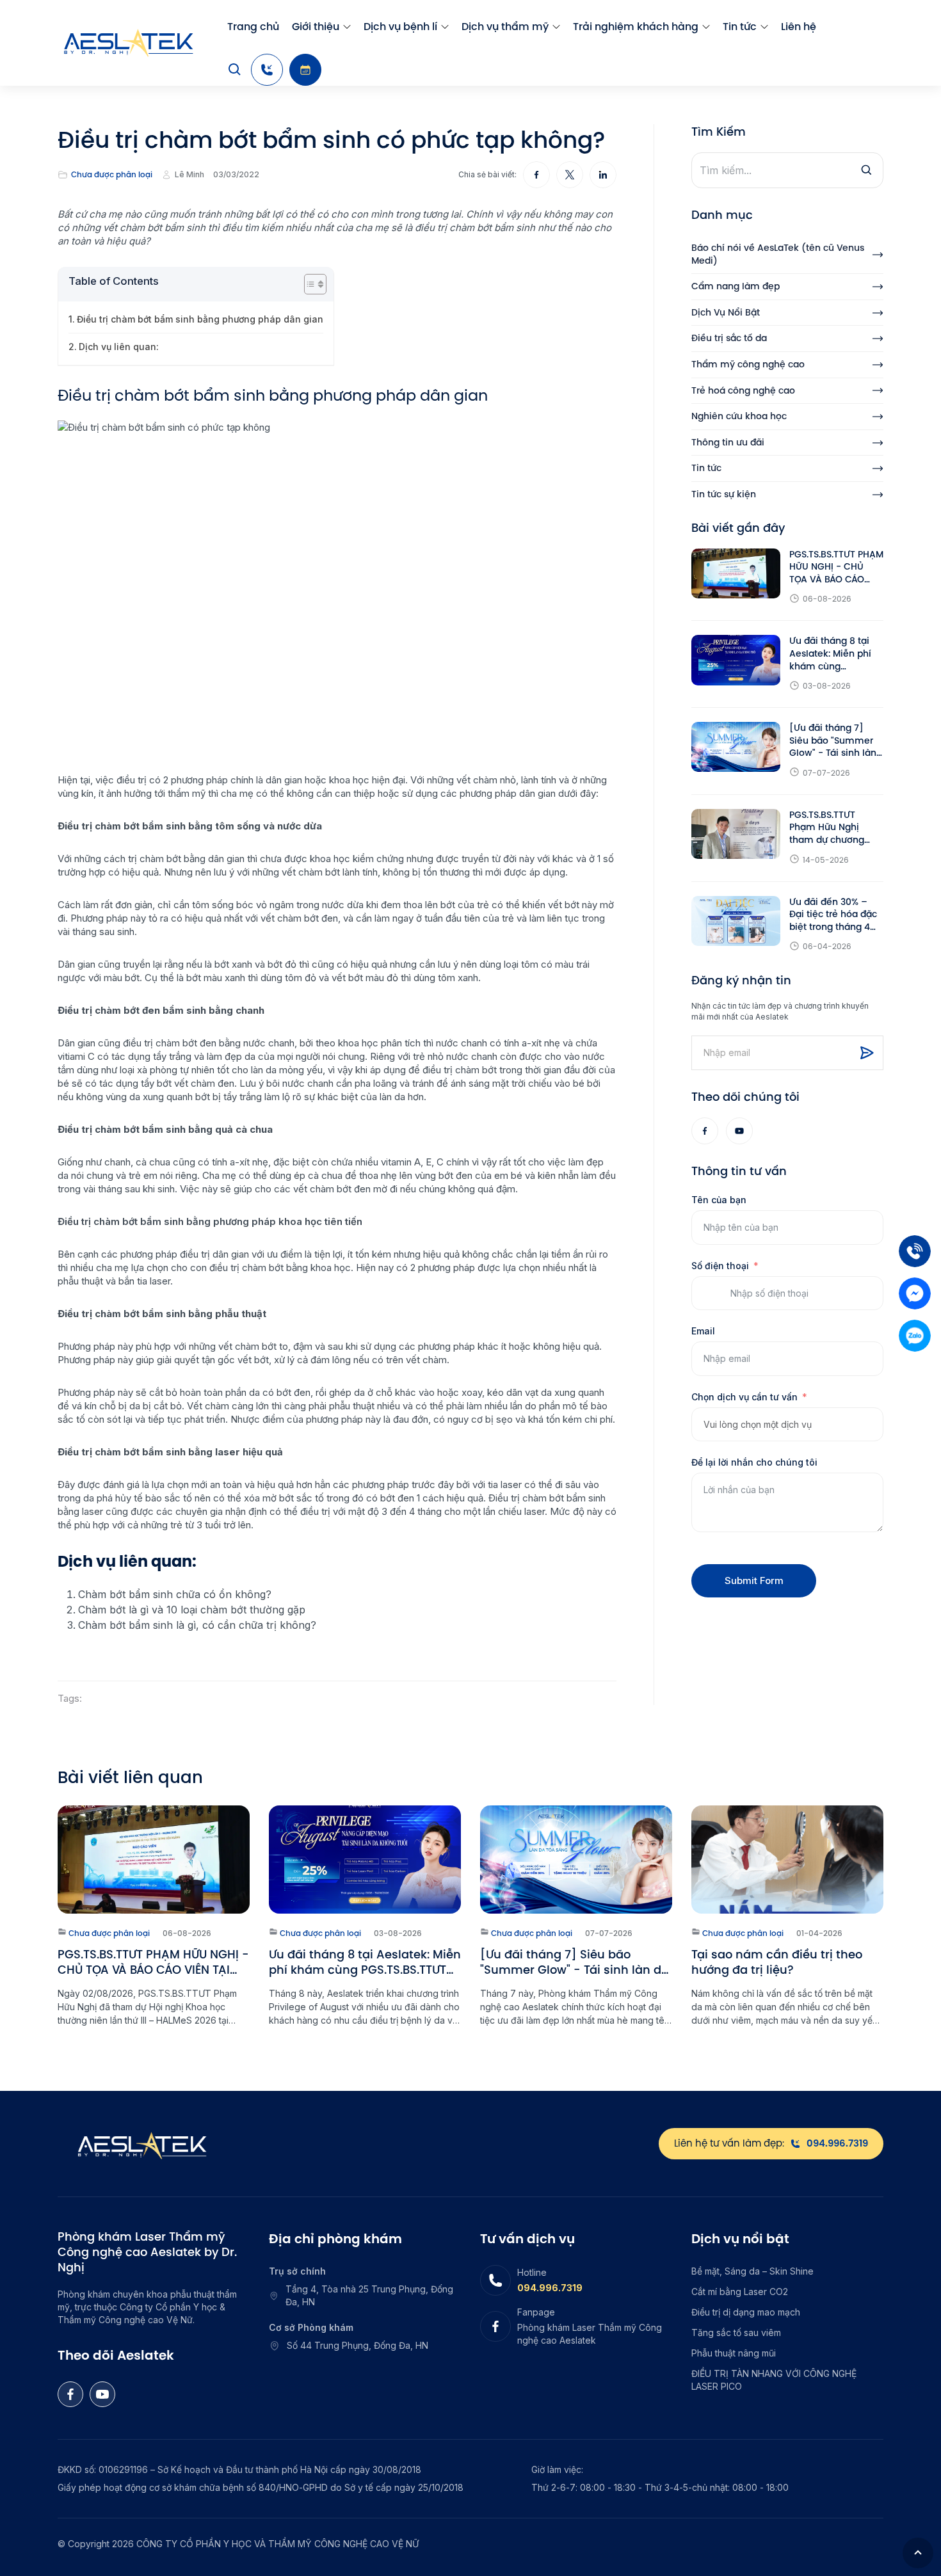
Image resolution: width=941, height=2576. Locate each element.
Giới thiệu (316, 27)
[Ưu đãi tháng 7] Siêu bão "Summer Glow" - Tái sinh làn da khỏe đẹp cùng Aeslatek (833, 741)
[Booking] (305, 70)
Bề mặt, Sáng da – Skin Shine (752, 2271)
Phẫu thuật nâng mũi (734, 2353)
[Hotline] (267, 70)
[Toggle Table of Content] (309, 284)
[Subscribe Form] (867, 1053)
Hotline (532, 2272)
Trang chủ (253, 27)
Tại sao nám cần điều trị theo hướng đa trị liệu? (777, 1962)
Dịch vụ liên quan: (119, 347)
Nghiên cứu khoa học (739, 416)
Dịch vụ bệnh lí (400, 27)
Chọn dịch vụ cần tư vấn (744, 1397)
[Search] (235, 70)
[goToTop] (918, 2553)
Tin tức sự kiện (724, 494)
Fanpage (536, 2312)
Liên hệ (799, 27)
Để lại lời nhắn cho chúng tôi (754, 1462)
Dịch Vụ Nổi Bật (726, 313)
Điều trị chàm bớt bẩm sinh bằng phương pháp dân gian (200, 319)
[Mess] (915, 1293)
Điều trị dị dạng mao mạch (746, 2312)
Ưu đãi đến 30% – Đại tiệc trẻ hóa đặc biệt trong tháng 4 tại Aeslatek (833, 915)
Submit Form (754, 1580)
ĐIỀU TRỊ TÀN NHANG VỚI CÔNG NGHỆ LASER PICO (774, 2380)
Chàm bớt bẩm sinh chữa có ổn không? (175, 1594)
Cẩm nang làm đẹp (736, 286)
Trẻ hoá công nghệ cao (743, 391)
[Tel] (915, 1251)
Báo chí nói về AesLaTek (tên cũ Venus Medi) (778, 254)
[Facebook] (705, 1131)
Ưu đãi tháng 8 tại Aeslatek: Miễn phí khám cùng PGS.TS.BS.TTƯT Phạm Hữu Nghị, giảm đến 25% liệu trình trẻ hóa (831, 654)
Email (703, 1331)
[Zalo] (915, 1336)
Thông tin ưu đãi (728, 443)
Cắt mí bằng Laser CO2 (740, 2292)
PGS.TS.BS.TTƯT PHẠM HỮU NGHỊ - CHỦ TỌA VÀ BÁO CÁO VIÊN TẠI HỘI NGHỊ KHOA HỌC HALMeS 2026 (836, 567)
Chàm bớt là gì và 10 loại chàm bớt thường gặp (192, 1610)
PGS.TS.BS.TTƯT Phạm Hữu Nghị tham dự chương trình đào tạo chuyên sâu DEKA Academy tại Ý (836, 828)
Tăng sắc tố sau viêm (736, 2332)
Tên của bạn (719, 1200)
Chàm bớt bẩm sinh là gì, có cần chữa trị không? (197, 1625)
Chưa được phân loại (112, 175)
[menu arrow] (347, 27)
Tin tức (740, 27)
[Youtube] (739, 1131)
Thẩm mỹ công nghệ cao (748, 364)
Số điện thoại (720, 1266)
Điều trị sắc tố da (729, 338)
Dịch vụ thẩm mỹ (505, 27)
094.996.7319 (550, 2288)
